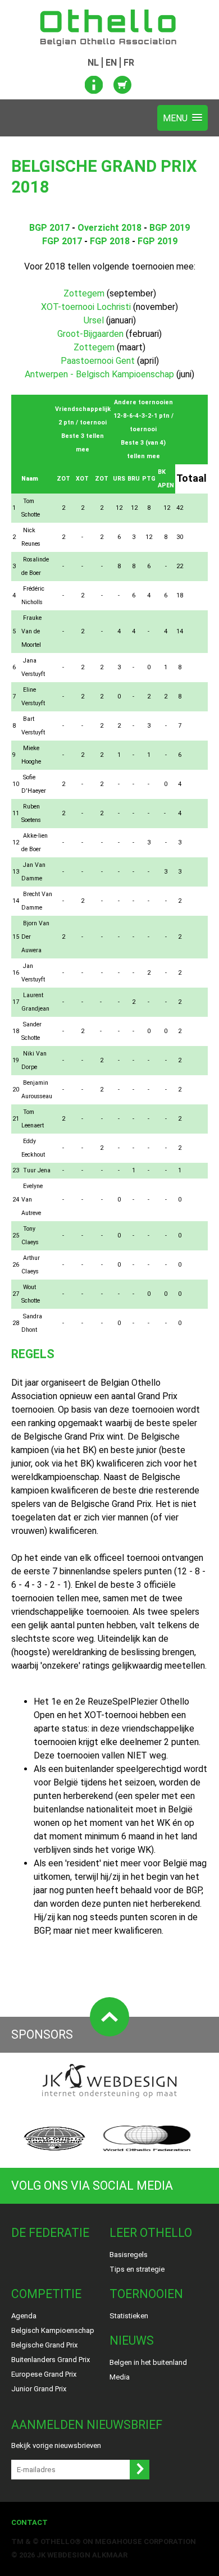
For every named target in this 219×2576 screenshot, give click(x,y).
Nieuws (132, 2340)
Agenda (24, 2316)
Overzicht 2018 (109, 228)
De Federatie (50, 2233)
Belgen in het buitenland (148, 2362)
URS (119, 479)
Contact (29, 2522)
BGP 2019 (170, 228)
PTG (149, 479)
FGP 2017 (62, 241)
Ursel (94, 320)
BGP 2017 (49, 228)
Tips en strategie (137, 2269)
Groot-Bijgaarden (90, 334)
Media (120, 2377)
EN (111, 63)
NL (93, 63)
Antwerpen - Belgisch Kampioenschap (99, 374)
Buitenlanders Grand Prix (51, 2360)
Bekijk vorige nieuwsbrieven (56, 2445)
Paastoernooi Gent (98, 361)
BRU (134, 479)
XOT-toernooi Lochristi (86, 307)
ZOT (63, 479)
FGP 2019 (158, 241)
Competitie (46, 2294)
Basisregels (129, 2255)
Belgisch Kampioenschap (53, 2330)
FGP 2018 (110, 241)
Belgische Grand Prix (44, 2345)
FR (129, 63)
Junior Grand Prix (39, 2389)
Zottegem (84, 293)
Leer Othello (151, 2233)
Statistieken (129, 2316)
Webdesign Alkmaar (87, 2555)
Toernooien (146, 2294)
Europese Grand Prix (44, 2374)
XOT (82, 479)
